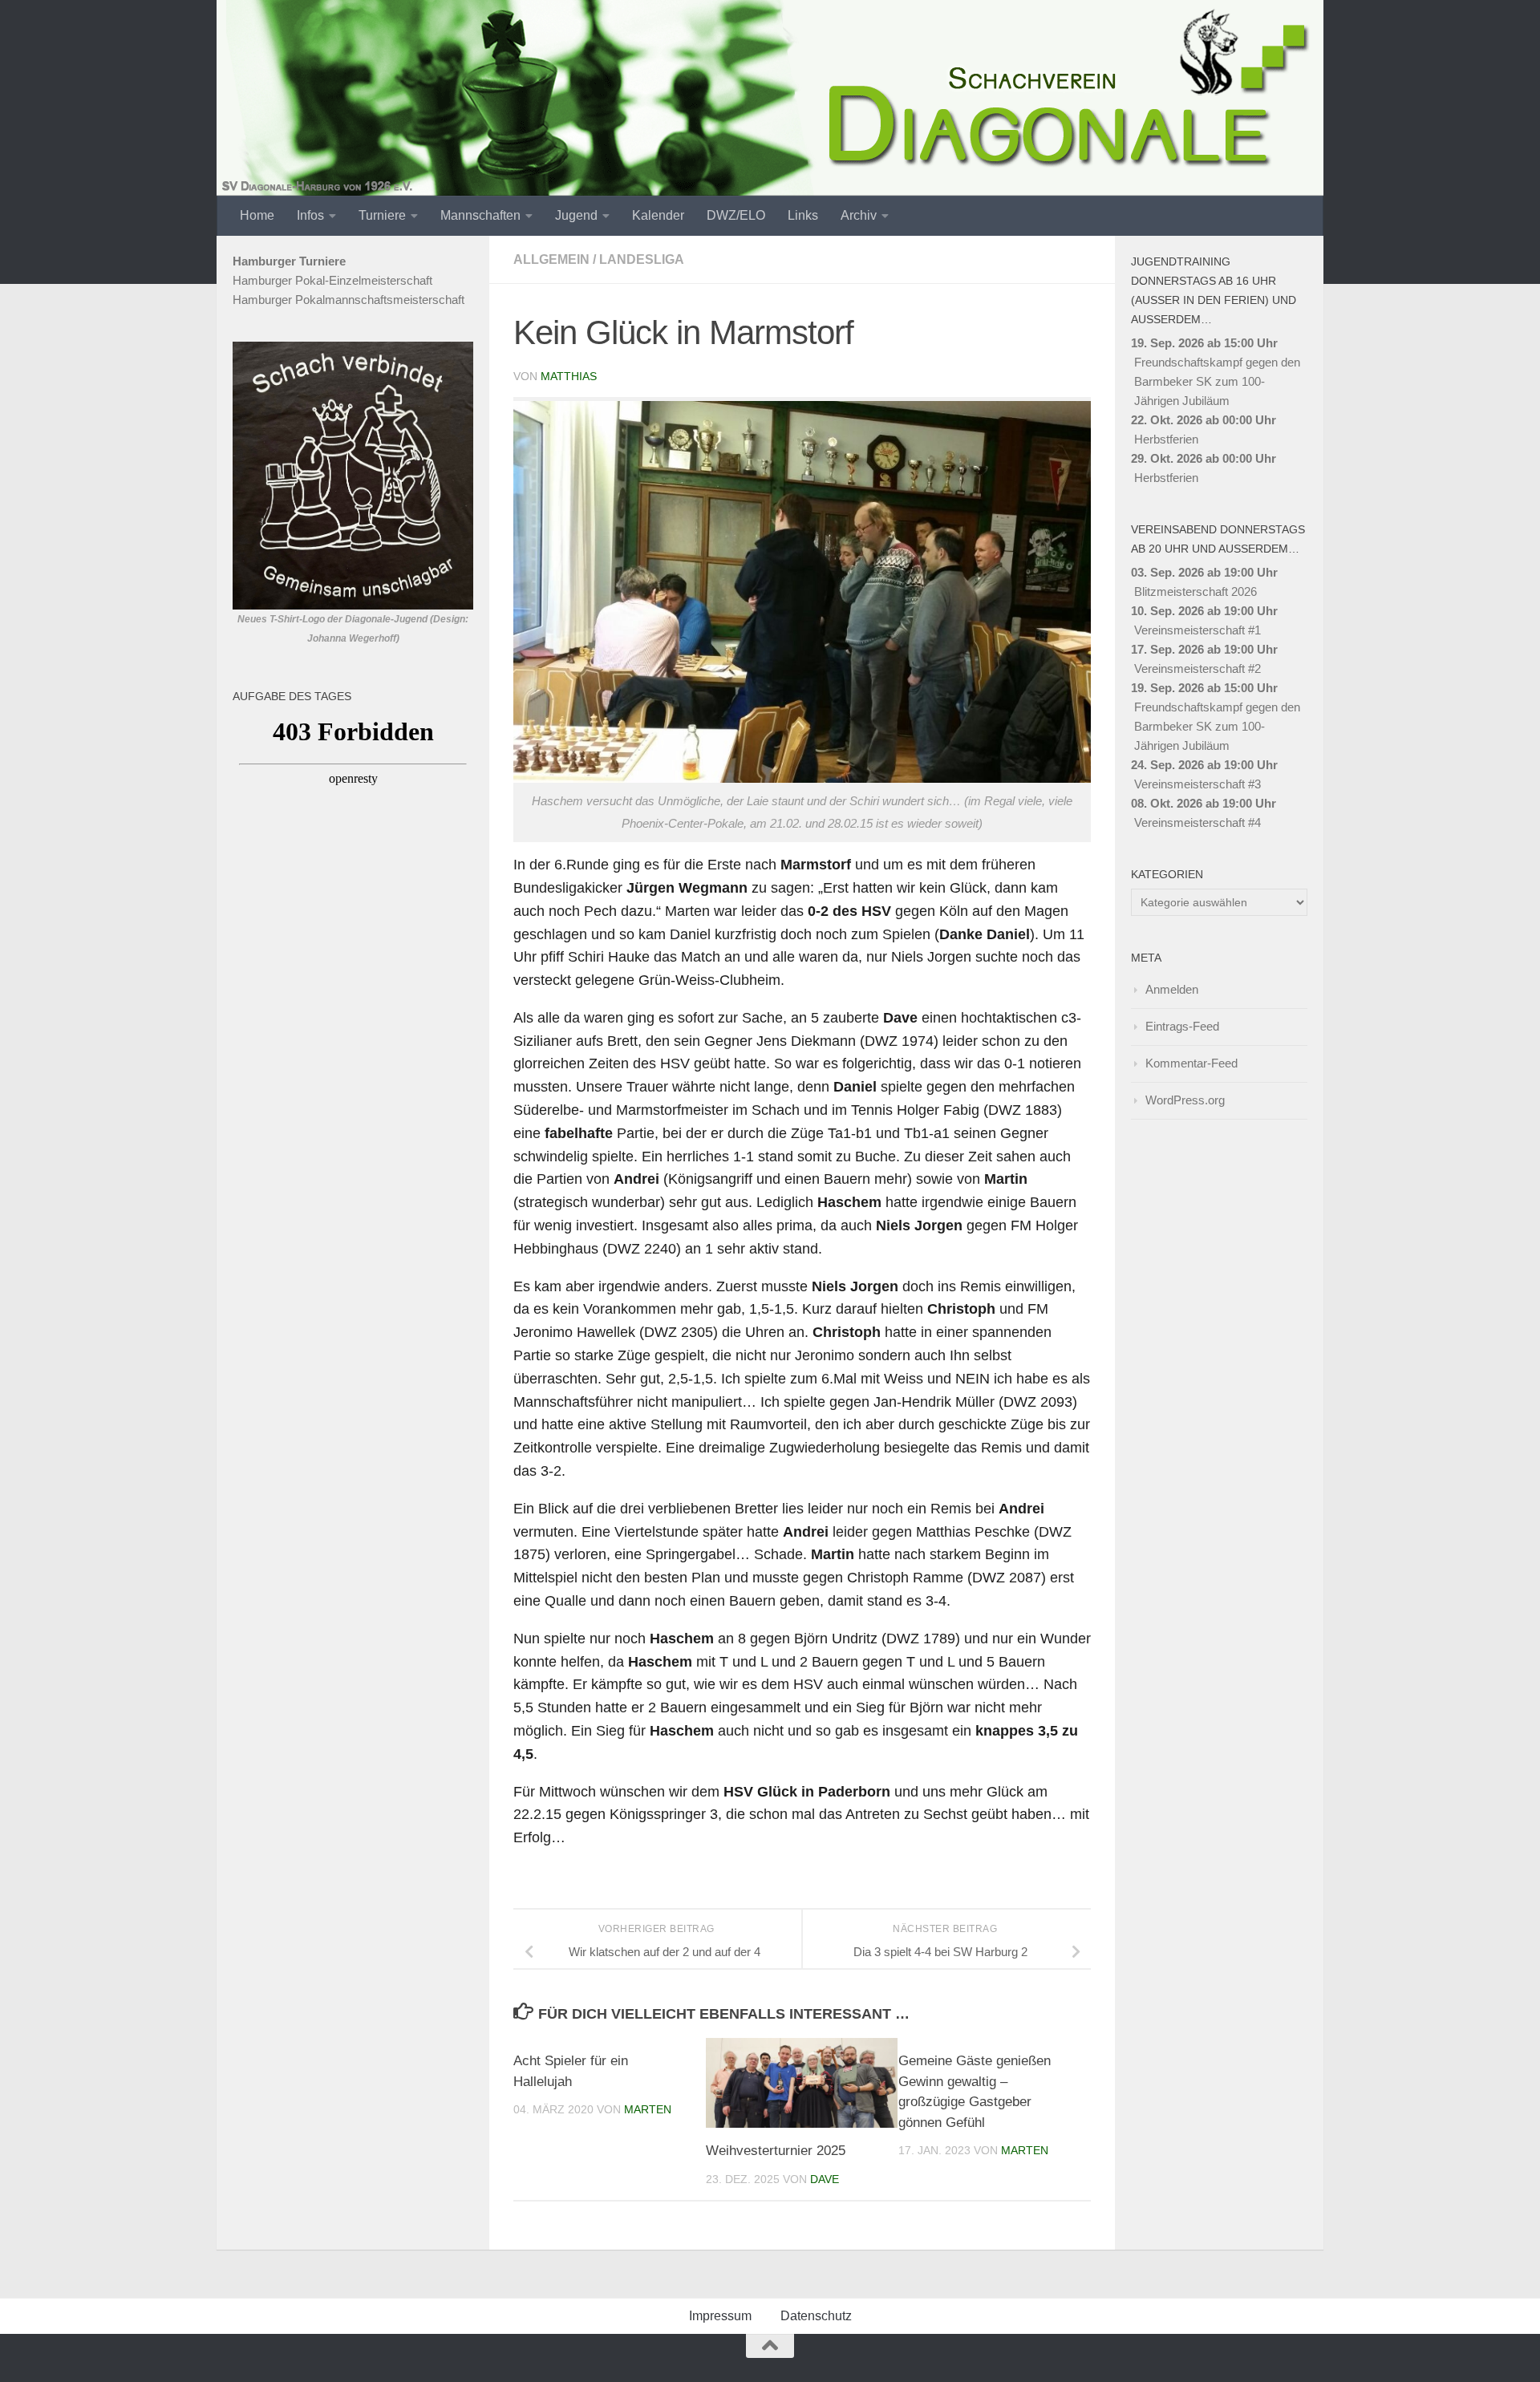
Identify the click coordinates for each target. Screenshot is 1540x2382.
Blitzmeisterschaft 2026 (1196, 591)
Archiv (859, 215)
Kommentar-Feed (1191, 1063)
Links (803, 215)
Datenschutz (816, 2316)
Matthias (569, 376)
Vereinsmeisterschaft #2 (1198, 668)
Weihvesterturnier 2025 (776, 2151)
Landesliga (642, 259)
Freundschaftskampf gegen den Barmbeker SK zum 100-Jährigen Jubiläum (1217, 381)
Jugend (576, 215)
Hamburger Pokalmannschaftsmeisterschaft (349, 300)
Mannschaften (480, 215)
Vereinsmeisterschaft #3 (1198, 784)
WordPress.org (1185, 1100)
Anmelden (1172, 989)
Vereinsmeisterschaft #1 (1198, 630)
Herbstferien (1166, 439)
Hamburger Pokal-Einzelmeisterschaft (332, 280)
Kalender (658, 215)
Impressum (720, 2316)
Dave (825, 2179)
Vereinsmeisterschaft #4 (1198, 822)
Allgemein (551, 259)
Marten (648, 2109)
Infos (310, 215)
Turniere (382, 215)
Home (257, 215)
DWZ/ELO (736, 215)
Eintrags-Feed (1182, 1026)
